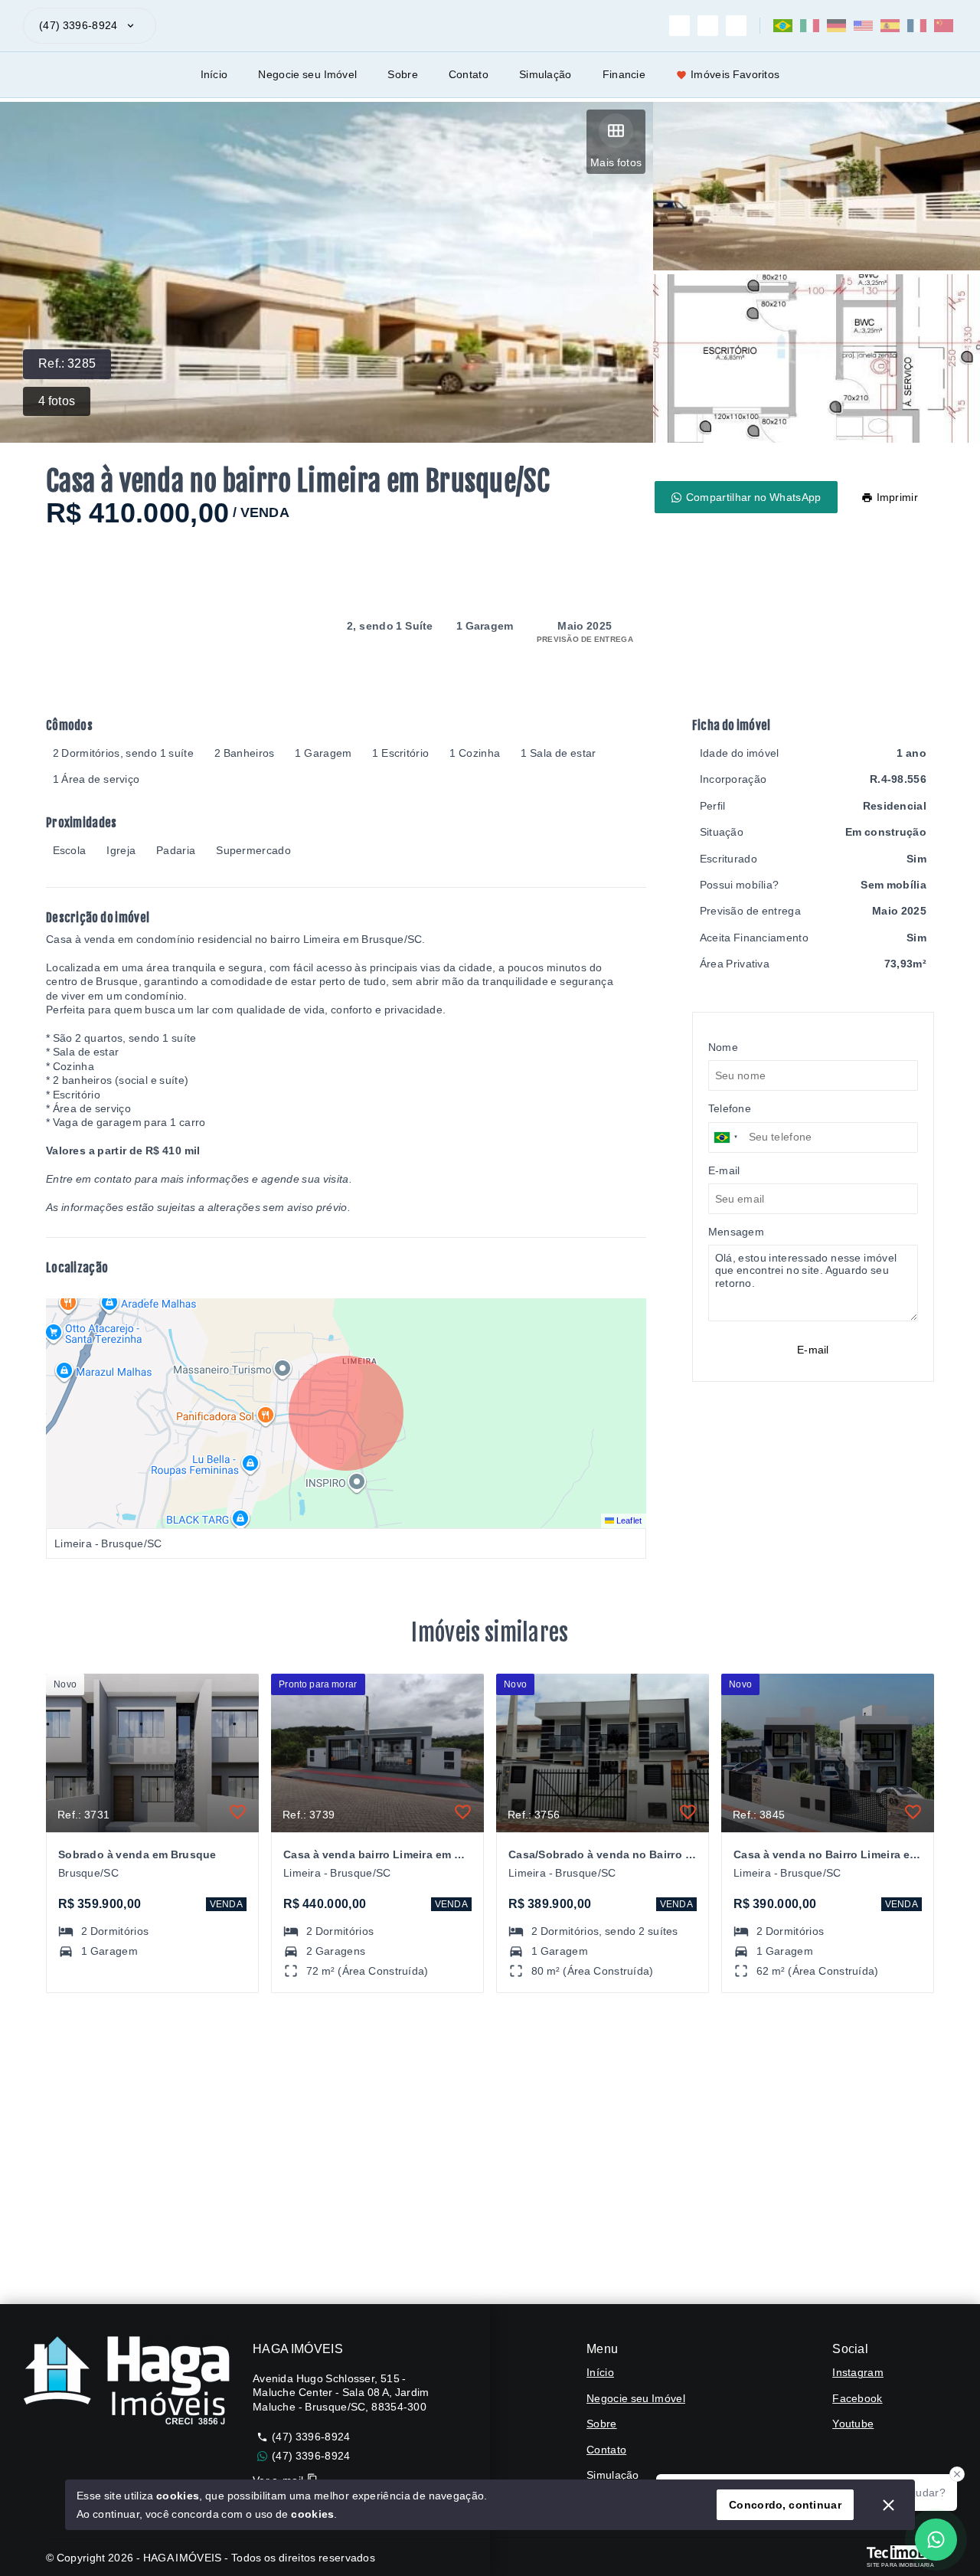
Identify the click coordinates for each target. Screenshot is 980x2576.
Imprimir (897, 497)
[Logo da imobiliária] (126, 2381)
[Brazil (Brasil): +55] (727, 1137)
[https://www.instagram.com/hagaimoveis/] (679, 26)
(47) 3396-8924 (78, 25)
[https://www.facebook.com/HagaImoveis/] (708, 26)
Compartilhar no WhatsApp (754, 497)
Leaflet (628, 1520)
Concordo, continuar (785, 2505)
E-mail (813, 1350)
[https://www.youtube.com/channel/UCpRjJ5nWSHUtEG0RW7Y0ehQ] (736, 26)
